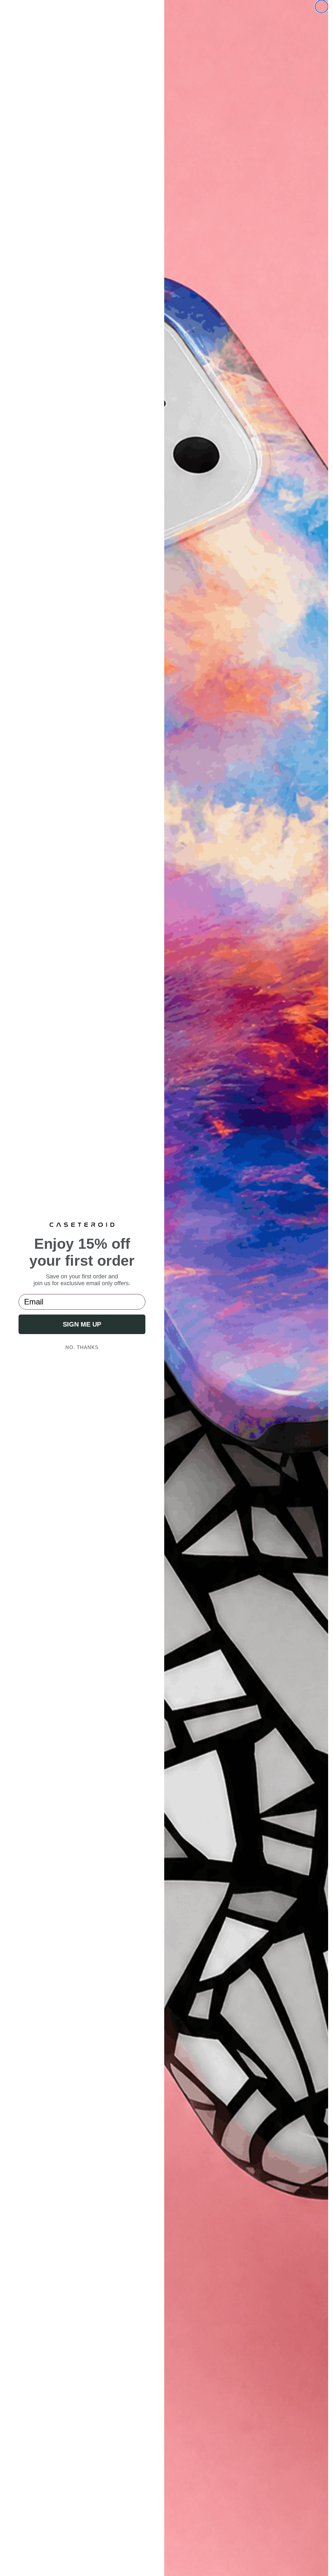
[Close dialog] (322, 7)
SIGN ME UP (82, 1324)
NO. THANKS (82, 1347)
